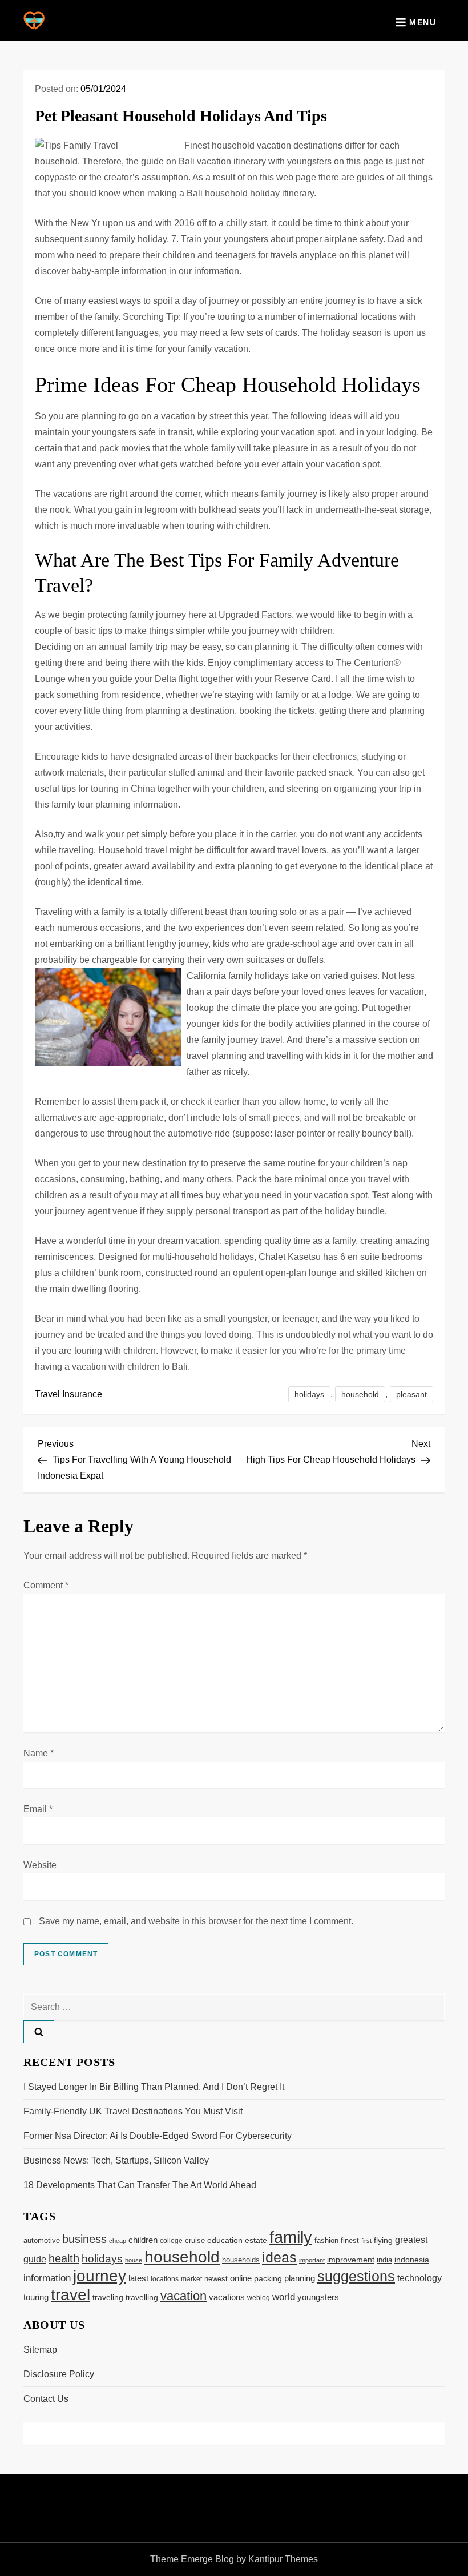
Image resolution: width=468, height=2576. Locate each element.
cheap (118, 2241)
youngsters (318, 2297)
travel (70, 2295)
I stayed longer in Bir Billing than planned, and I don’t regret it (154, 2087)
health (64, 2258)
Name (39, 1753)
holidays (309, 1394)
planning (300, 2278)
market (191, 2279)
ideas (279, 2257)
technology (419, 2278)
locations (165, 2279)
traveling (108, 2298)
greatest (411, 2240)
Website (40, 1865)
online (241, 2278)
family (291, 2237)
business (84, 2239)
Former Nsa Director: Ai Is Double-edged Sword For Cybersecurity (158, 2136)
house (134, 2260)
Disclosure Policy (59, 2374)
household (360, 1394)
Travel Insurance (68, 1394)
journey (100, 2276)
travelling (142, 2298)
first (366, 2241)
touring (36, 2297)
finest (350, 2240)
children (143, 2240)
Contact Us (46, 2399)
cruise (195, 2240)
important (312, 2260)
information (47, 2278)
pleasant (411, 1394)
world (284, 2297)
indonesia (412, 2260)
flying (383, 2240)
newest (216, 2279)
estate (256, 2240)
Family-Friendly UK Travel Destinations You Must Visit (133, 2111)
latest (138, 2278)
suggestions (356, 2276)
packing (268, 2278)
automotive (42, 2241)
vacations (227, 2297)
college (171, 2241)
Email (38, 1809)
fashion (326, 2240)
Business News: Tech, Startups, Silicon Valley (116, 2160)
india (384, 2260)
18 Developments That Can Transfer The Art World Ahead (140, 2185)
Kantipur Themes (283, 2559)
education (225, 2240)
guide (35, 2259)
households (241, 2260)
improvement (351, 2260)
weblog (259, 2298)
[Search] (39, 2032)
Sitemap (40, 2350)
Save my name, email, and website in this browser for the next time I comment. (196, 1921)
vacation (183, 2296)
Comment (46, 1585)
